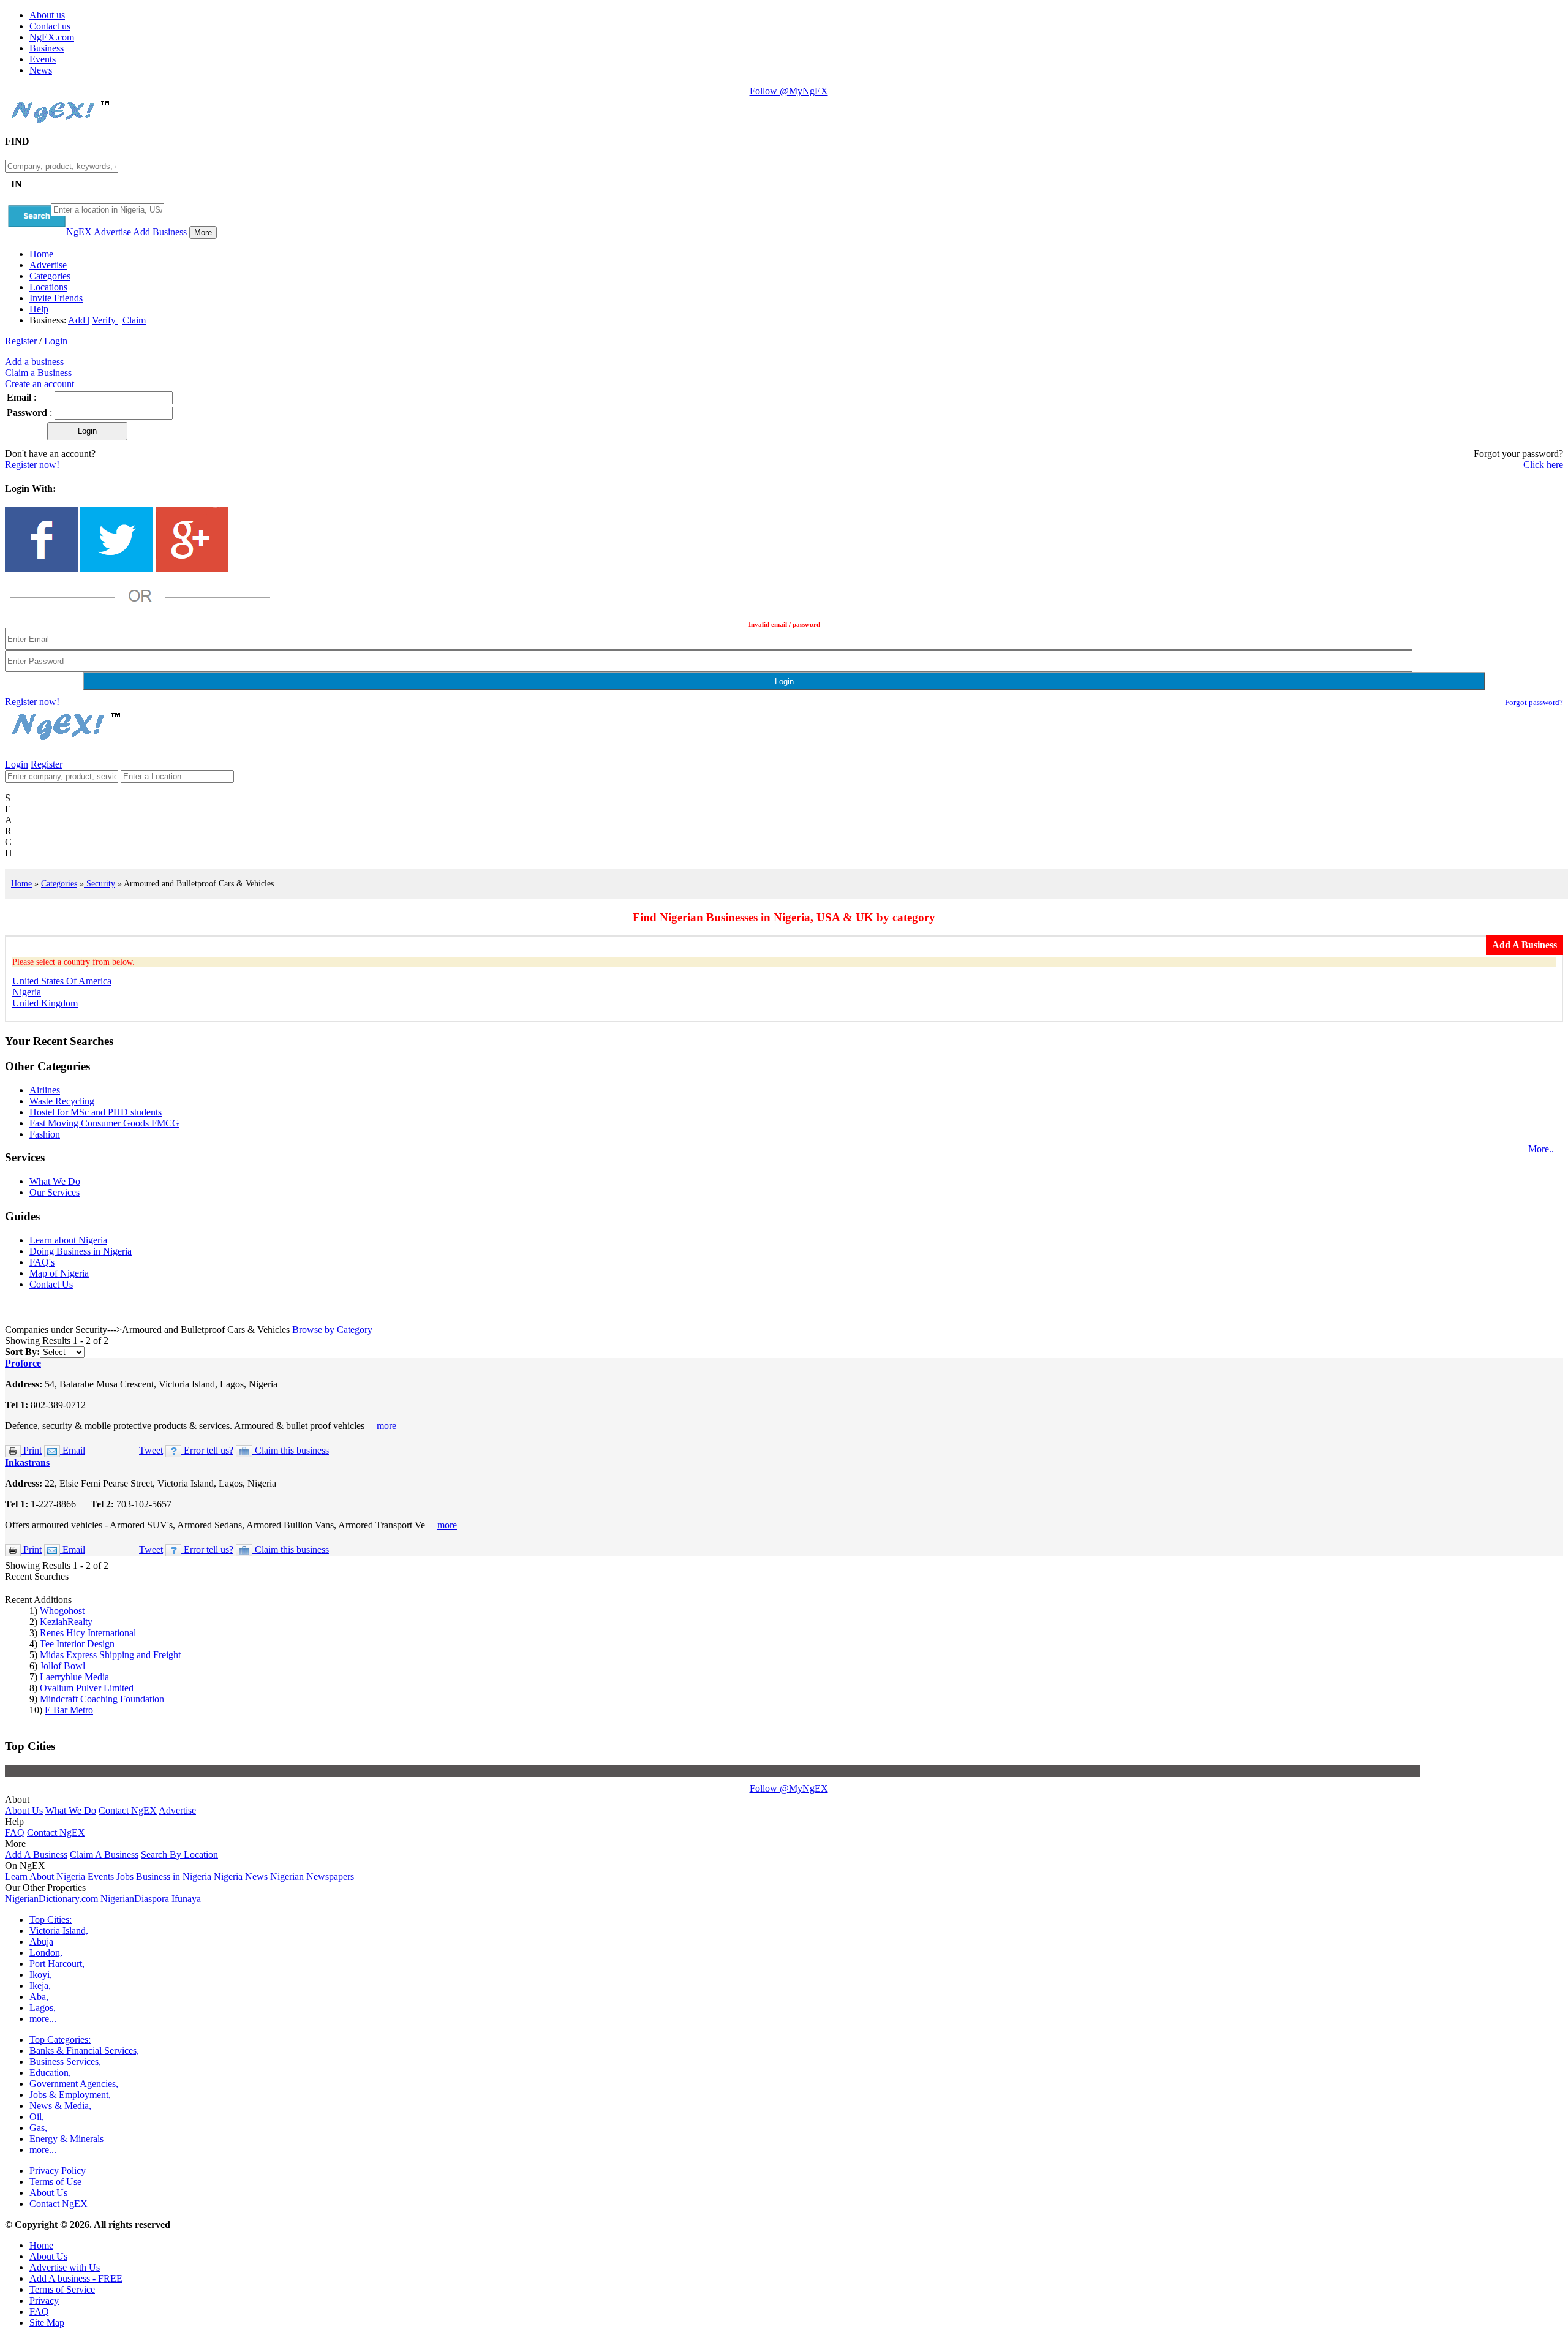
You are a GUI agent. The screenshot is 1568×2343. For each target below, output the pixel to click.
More (203, 232)
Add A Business (36, 1854)
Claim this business (291, 1450)
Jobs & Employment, (70, 2095)
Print (31, 1450)
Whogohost (62, 1611)
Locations (48, 287)
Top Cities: (51, 1919)
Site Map (47, 2322)
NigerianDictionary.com (51, 1899)
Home (41, 254)
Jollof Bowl (62, 1666)
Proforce (23, 1363)
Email (73, 1450)
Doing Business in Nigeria (81, 1251)
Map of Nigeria (59, 1273)
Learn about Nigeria (68, 1240)
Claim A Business (104, 1854)
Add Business (160, 232)
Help (39, 309)
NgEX (79, 232)
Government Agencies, (74, 2084)
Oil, (37, 2117)
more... (43, 2019)
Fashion (45, 1134)
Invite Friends (56, 298)
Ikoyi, (41, 1975)
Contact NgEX (128, 1810)
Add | (79, 320)
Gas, (38, 2128)
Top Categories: (60, 2039)
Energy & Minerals (66, 2139)
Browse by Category (332, 1330)
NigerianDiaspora (135, 1899)
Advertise (112, 232)
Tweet (151, 1450)
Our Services (55, 1192)
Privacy (44, 2300)
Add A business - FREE (76, 2278)
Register (21, 341)
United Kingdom (45, 1003)
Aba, (39, 1997)
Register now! (32, 465)
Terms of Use (55, 2182)
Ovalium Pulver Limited (87, 1688)
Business (47, 48)
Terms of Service (62, 2289)
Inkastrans (27, 1462)
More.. (1541, 1149)
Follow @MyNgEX (789, 91)
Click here (1543, 465)
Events (43, 59)
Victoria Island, (59, 1930)
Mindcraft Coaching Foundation (102, 1699)
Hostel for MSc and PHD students (96, 1112)
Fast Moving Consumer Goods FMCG (104, 1123)
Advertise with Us (65, 2267)
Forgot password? (1534, 702)
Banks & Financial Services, (84, 2051)
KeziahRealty (66, 1622)
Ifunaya (186, 1899)
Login (56, 341)
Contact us (50, 26)
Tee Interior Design (77, 1644)
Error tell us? (207, 1450)
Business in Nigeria (174, 1877)
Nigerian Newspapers (312, 1877)
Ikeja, (40, 1986)
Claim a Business (38, 373)
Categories (50, 276)
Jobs (125, 1877)
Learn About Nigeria (45, 1877)
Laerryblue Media (74, 1677)
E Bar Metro (69, 1710)
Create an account (40, 384)
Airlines (45, 1090)
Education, (50, 2073)
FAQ (15, 1832)
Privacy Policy (58, 2171)
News (41, 70)
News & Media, (60, 2106)
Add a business (34, 362)
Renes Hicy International (88, 1633)
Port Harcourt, (57, 1964)
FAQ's (42, 1262)
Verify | (106, 320)
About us (47, 15)
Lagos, (43, 2008)
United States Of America (62, 981)
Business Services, (65, 2062)
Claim (134, 320)
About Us (24, 1810)
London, (46, 1952)
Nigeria (27, 992)
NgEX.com (52, 37)
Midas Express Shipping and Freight (110, 1655)
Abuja (41, 1941)
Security (100, 883)
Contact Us (51, 1284)
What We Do (55, 1181)
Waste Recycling (62, 1101)
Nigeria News (241, 1877)
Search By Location (179, 1854)
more (386, 1426)
